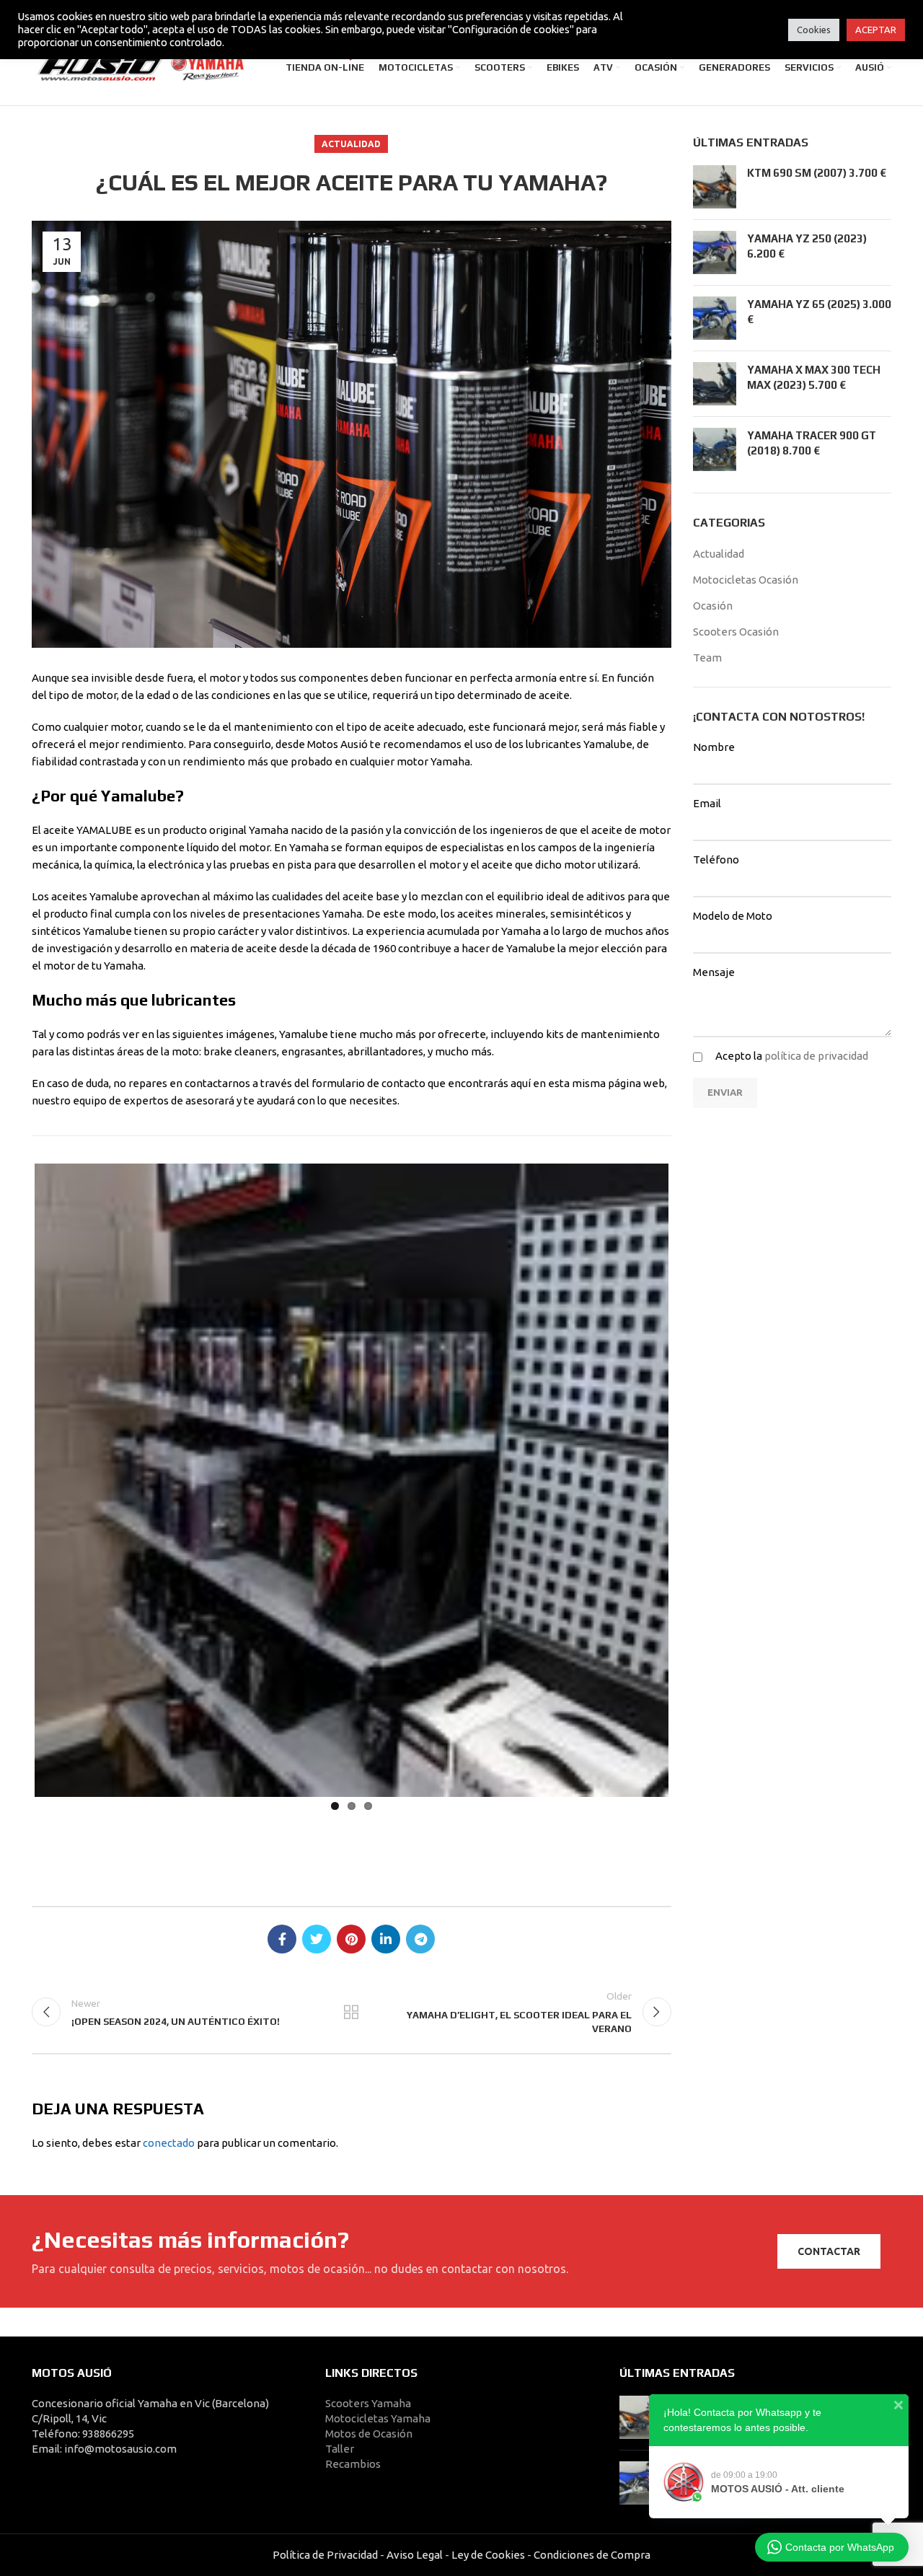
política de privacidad (816, 1056)
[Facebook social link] (282, 1939)
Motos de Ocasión (369, 2434)
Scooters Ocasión (736, 632)
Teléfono (716, 860)
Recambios (353, 2464)
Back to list (351, 2012)
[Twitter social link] (317, 1939)
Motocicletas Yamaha (378, 2418)
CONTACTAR (829, 2251)
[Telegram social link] (420, 1939)
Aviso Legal (415, 2555)
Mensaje (714, 972)
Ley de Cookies (488, 2555)
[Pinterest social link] (351, 1939)
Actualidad (351, 144)
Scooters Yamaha (368, 2403)
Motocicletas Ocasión (746, 580)
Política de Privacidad (325, 2555)
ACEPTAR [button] (876, 30)
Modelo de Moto (733, 916)
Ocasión (713, 606)
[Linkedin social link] (386, 1939)
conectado (169, 2143)
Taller (340, 2449)
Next (690, 1477)
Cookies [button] (814, 30)
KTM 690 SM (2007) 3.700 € (817, 173)
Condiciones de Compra (591, 2555)
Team (707, 658)
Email (707, 803)
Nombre (714, 747)
